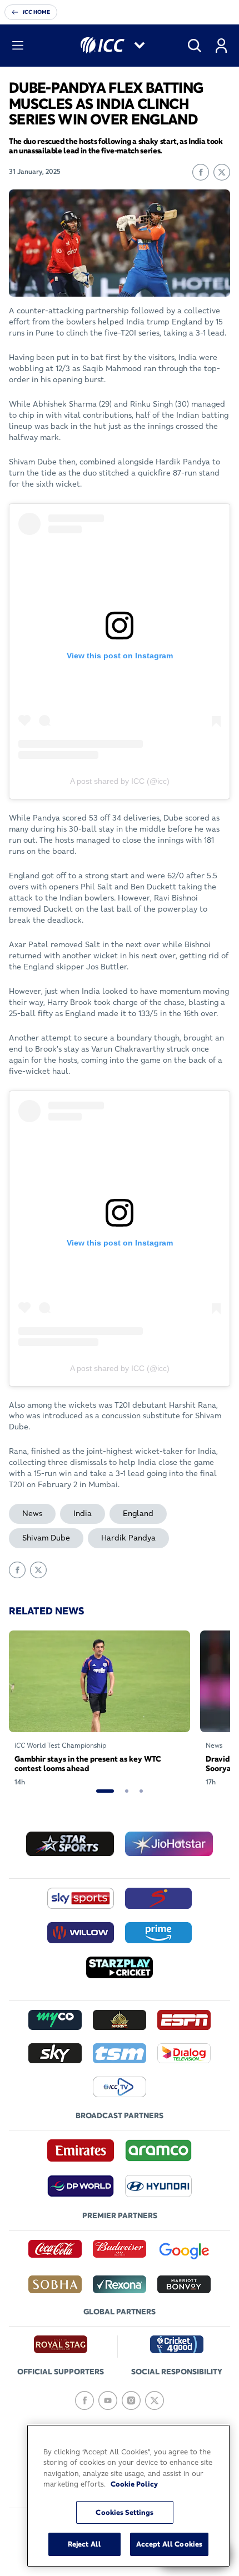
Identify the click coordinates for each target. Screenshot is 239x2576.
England (138, 1513)
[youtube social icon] (108, 2400)
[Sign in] (221, 46)
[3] (141, 1791)
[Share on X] (222, 172)
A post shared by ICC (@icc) (120, 781)
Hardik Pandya (128, 1538)
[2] (127, 1791)
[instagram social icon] (131, 2400)
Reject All (84, 2544)
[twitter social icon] (155, 2400)
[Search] (195, 46)
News (32, 1513)
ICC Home (36, 12)
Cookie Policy (134, 2484)
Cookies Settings (125, 2512)
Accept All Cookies (169, 2544)
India (83, 1513)
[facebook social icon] (84, 2400)
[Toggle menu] (18, 46)
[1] (105, 1791)
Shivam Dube (46, 1538)
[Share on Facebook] (201, 172)
